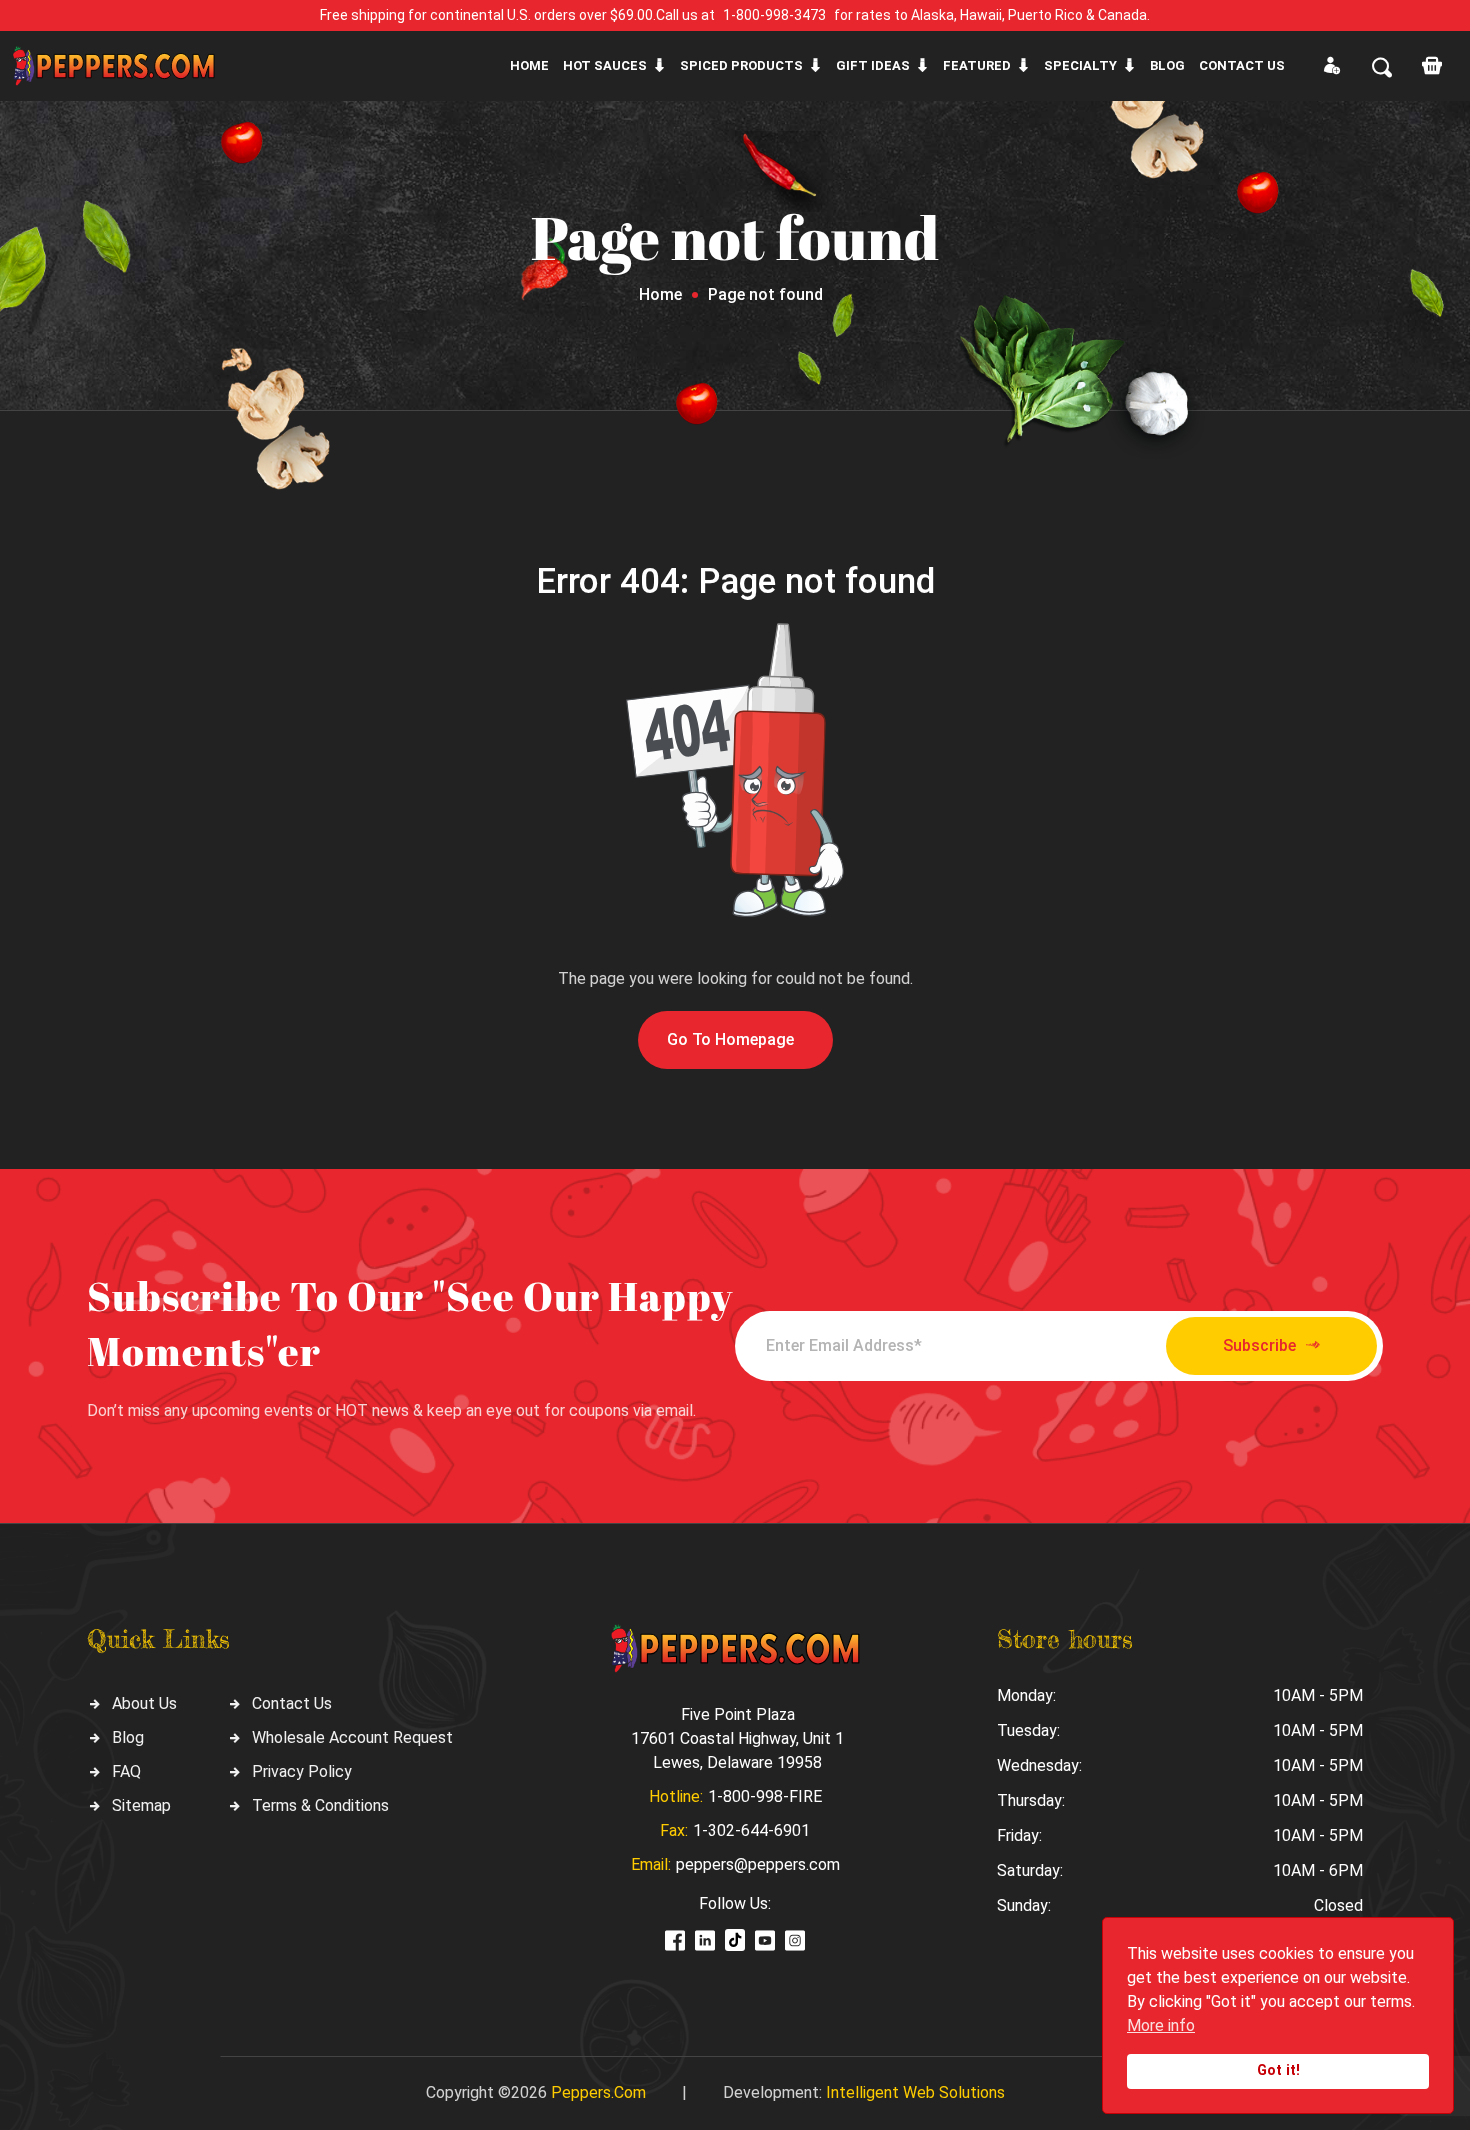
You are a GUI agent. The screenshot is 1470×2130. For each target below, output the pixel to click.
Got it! (1278, 2070)
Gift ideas (873, 65)
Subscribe (1259, 1345)
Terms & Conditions (320, 1805)
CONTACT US (1242, 65)
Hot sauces (605, 65)
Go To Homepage (730, 1039)
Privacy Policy (302, 1771)
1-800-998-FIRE (765, 1796)
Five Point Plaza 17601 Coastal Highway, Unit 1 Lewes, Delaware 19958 (737, 1738)
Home (529, 65)
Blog (1167, 65)
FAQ (126, 1771)
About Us (144, 1703)
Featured (977, 65)
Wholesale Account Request (352, 1737)
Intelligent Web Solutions (915, 2092)
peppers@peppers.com (758, 1864)
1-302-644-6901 (751, 1830)
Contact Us (292, 1703)
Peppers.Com (598, 2092)
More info (1161, 2025)
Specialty (1080, 65)
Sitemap (141, 1805)
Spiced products (741, 65)
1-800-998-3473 (774, 15)
